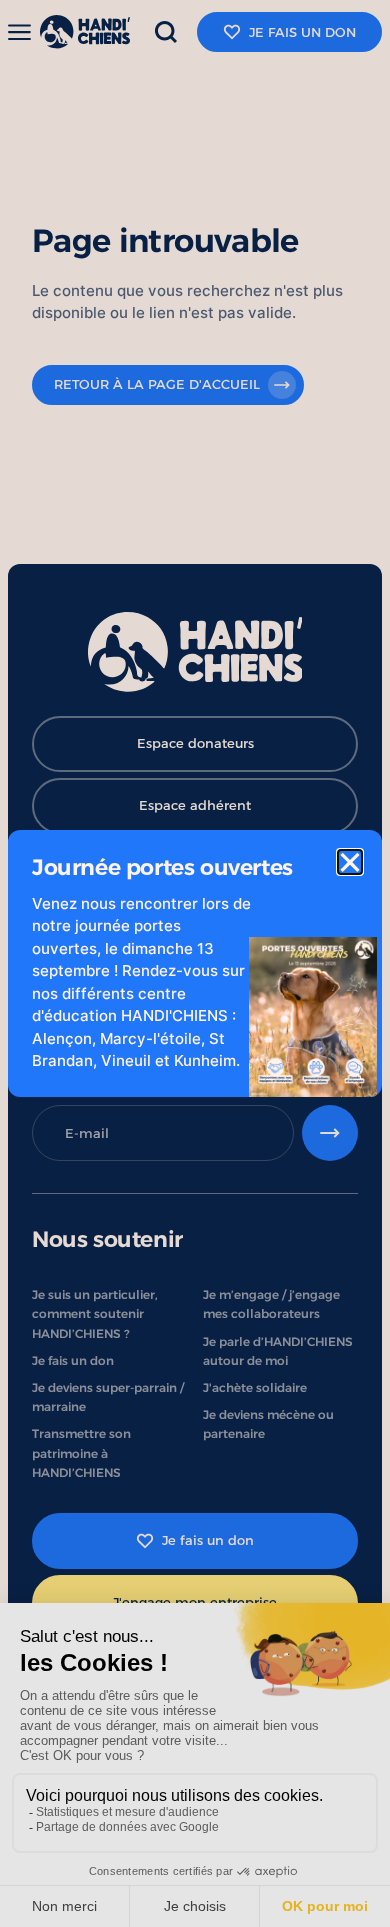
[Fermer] (350, 862)
